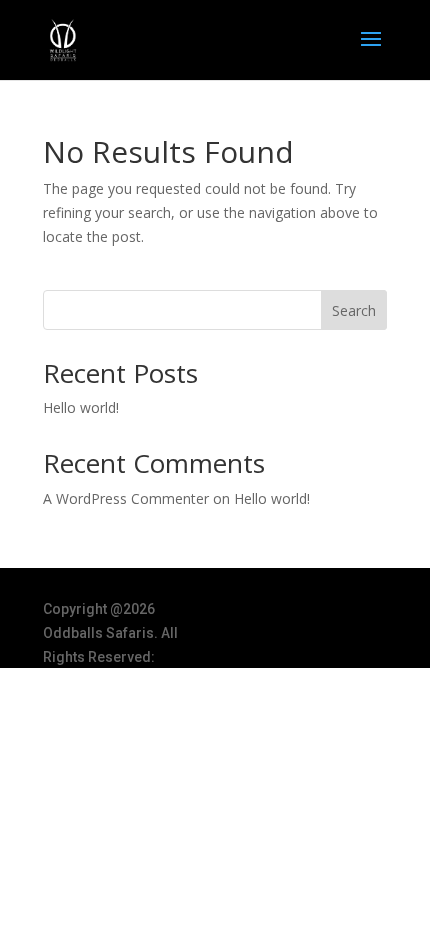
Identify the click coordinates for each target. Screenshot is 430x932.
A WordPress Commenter (126, 498)
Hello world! (81, 407)
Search (354, 310)
